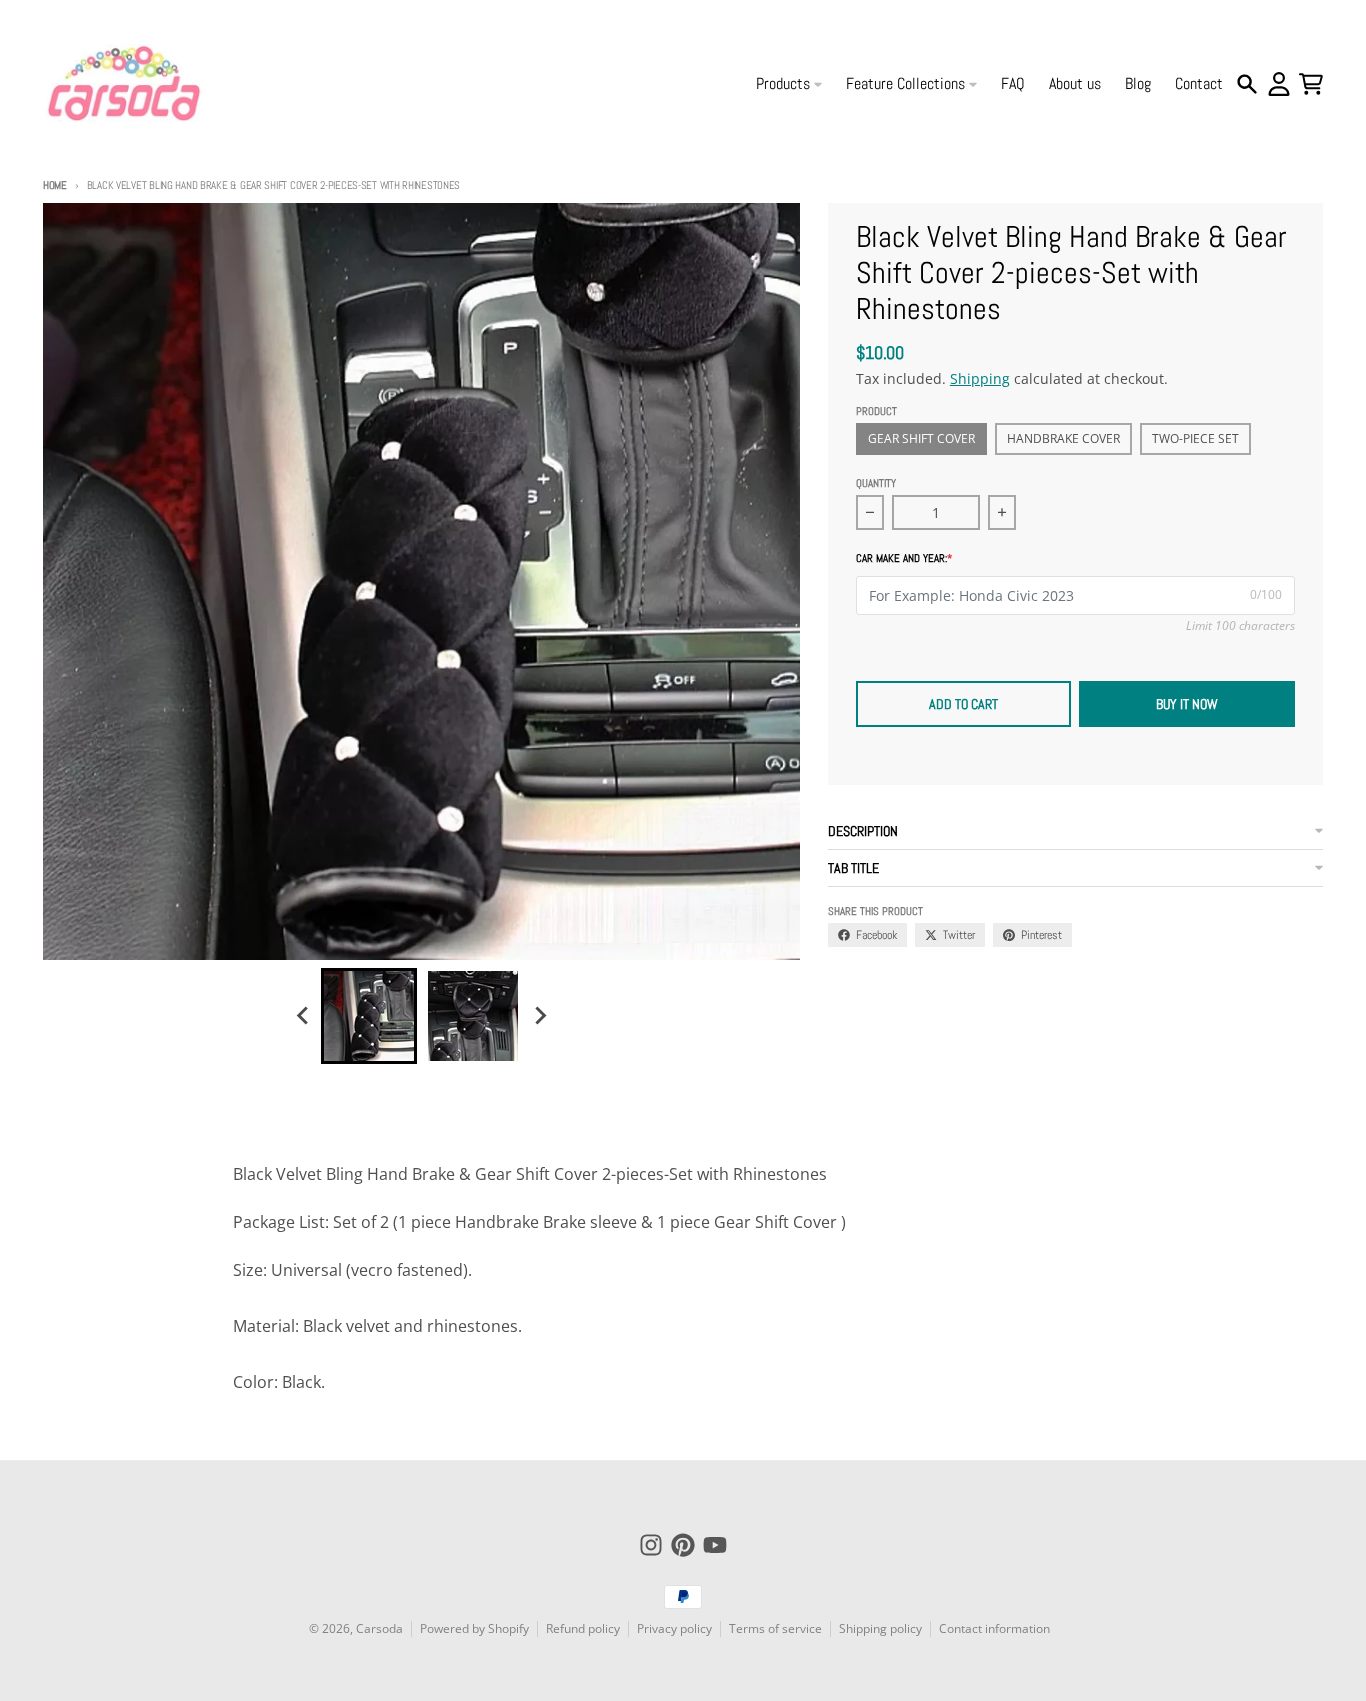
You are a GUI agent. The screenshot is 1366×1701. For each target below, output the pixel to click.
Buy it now (1187, 704)
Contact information (994, 1628)
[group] (369, 1016)
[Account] (1279, 84)
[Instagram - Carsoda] (651, 1545)
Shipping (980, 378)
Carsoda (379, 1628)
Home (55, 185)
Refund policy (583, 1628)
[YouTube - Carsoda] (715, 1545)
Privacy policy (674, 1628)
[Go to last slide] (303, 1016)
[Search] (1247, 84)
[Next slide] (539, 1016)
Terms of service (775, 1628)
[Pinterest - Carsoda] (683, 1545)
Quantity (876, 483)
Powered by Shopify (474, 1628)
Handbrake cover (1063, 438)
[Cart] (1311, 84)
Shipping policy (880, 1628)
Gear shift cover (921, 438)
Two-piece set (1195, 438)
